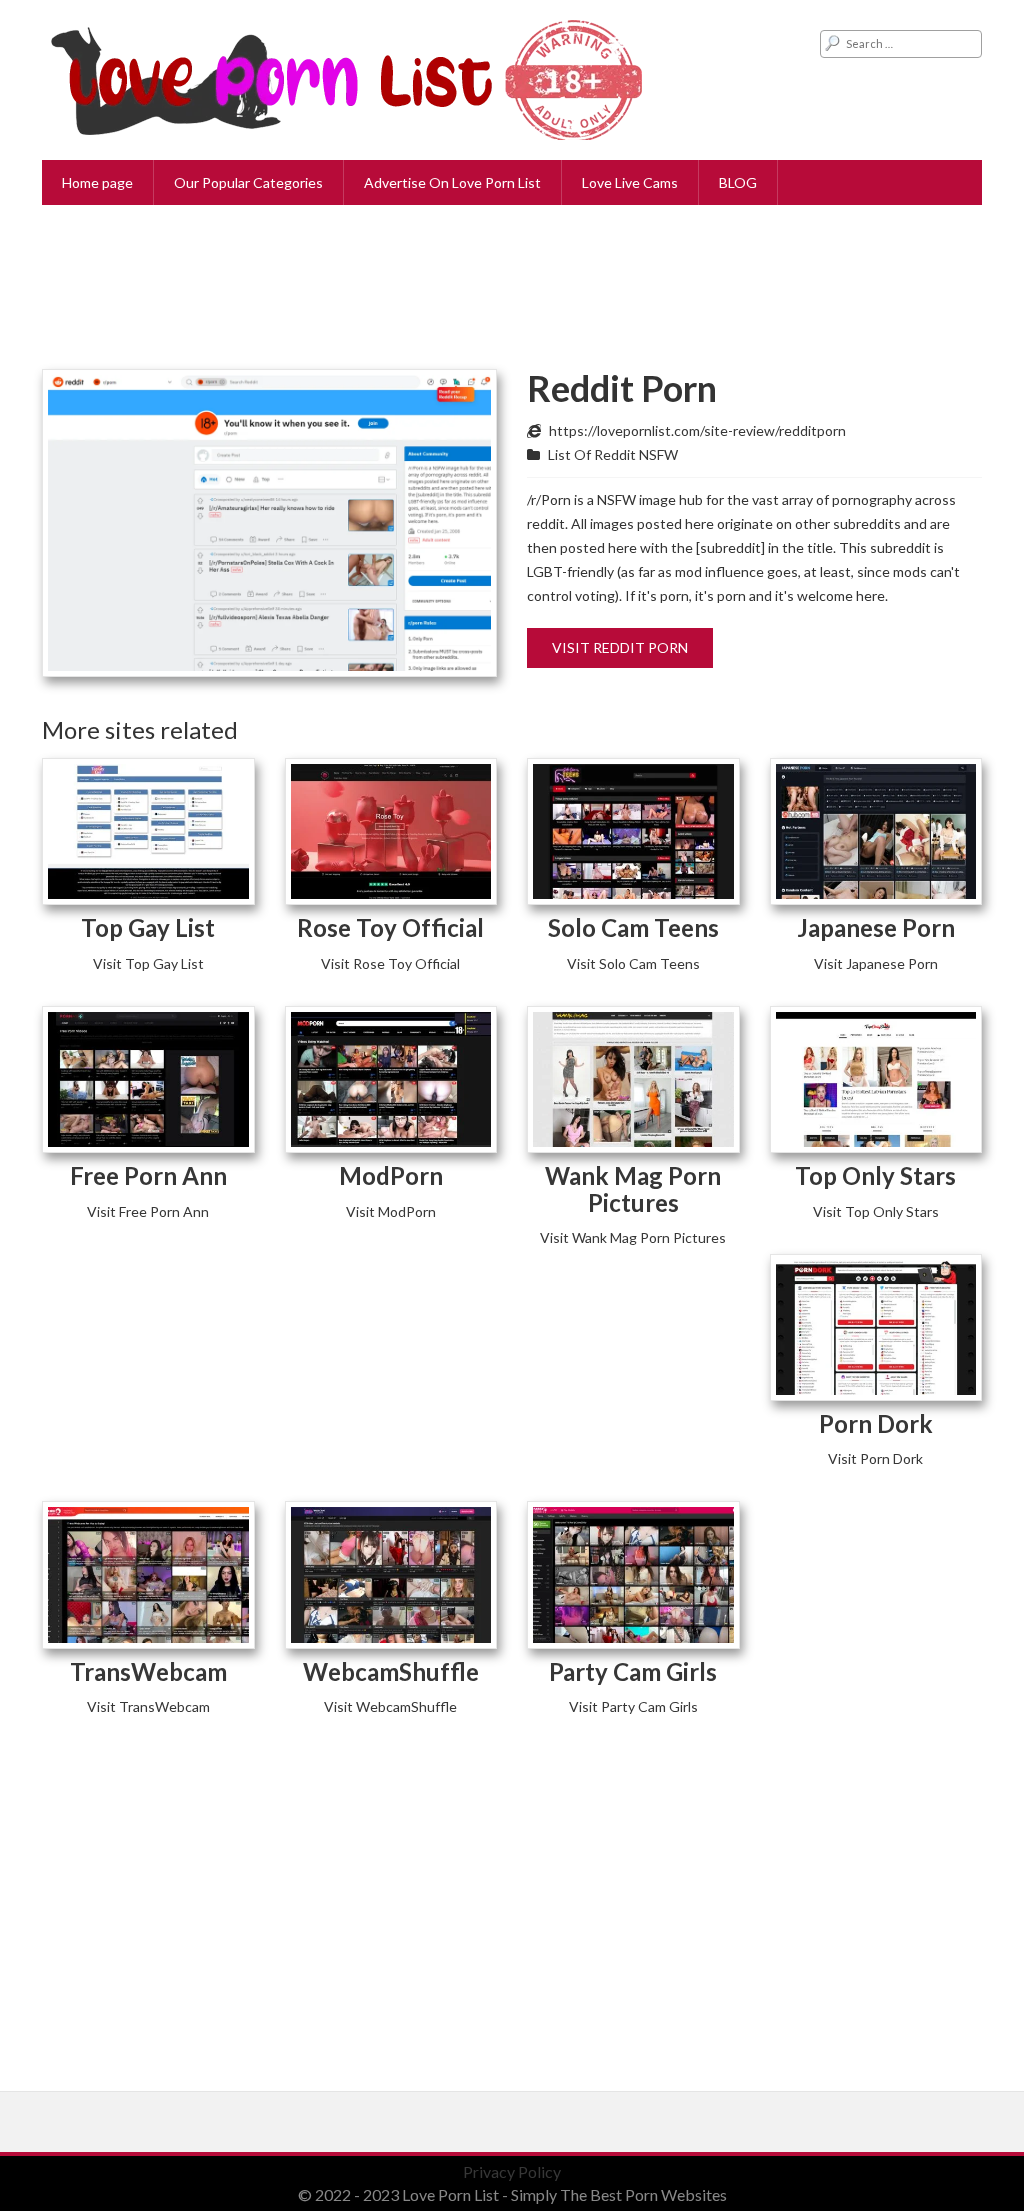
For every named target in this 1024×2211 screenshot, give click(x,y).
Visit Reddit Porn (620, 647)
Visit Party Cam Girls (633, 1706)
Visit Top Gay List (148, 963)
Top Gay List (148, 927)
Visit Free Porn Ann (148, 1211)
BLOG (738, 182)
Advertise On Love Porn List (452, 182)
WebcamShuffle (391, 1671)
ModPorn (391, 1175)
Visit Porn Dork (875, 1458)
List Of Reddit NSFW (613, 454)
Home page (97, 182)
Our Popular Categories (248, 182)
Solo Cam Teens (633, 927)
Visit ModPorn (391, 1211)
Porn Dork (876, 1423)
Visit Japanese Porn (876, 963)
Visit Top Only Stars (876, 1211)
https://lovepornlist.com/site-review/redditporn (697, 430)
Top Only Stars (875, 1175)
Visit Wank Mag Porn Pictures (633, 1237)
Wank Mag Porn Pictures (633, 1188)
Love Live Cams (630, 182)
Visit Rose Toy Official (390, 963)
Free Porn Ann (148, 1175)
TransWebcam (148, 1671)
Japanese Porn (876, 927)
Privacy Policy (512, 2171)
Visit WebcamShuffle (390, 1706)
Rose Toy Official (390, 927)
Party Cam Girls (633, 1671)
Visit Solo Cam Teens (633, 963)
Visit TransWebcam (148, 1706)
